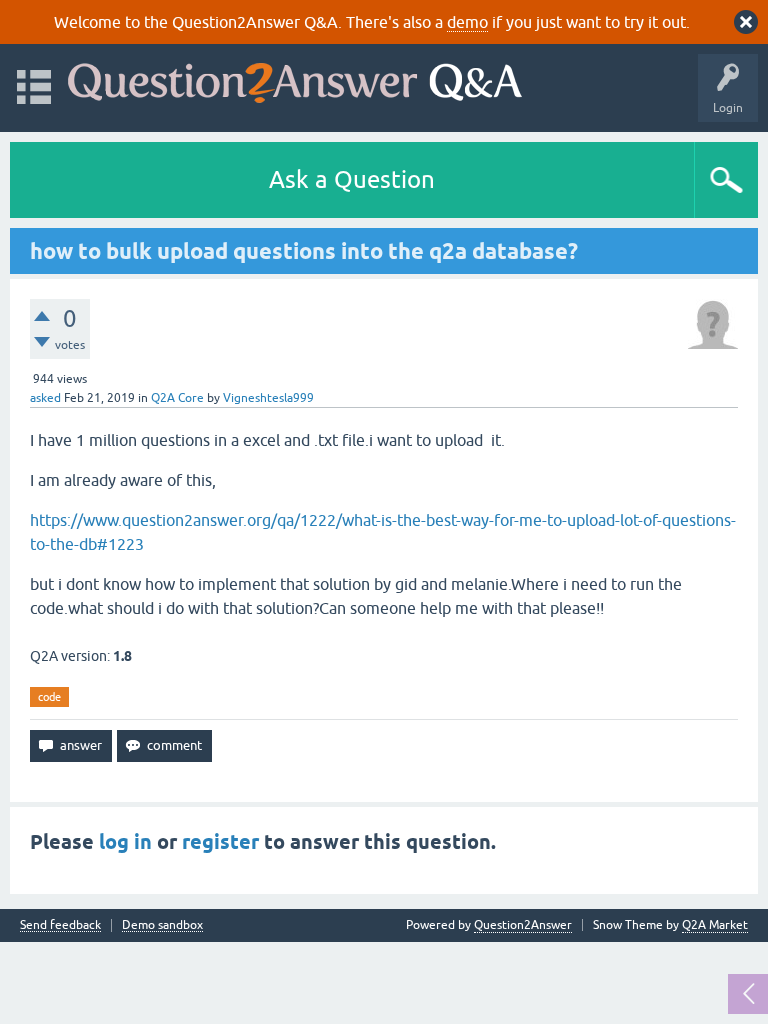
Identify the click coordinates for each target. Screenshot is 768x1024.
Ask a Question (352, 179)
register (220, 842)
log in (125, 842)
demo (467, 22)
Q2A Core (177, 398)
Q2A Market (715, 925)
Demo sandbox (162, 925)
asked (45, 398)
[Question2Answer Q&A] (295, 78)
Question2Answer (523, 925)
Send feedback (60, 925)
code (49, 697)
